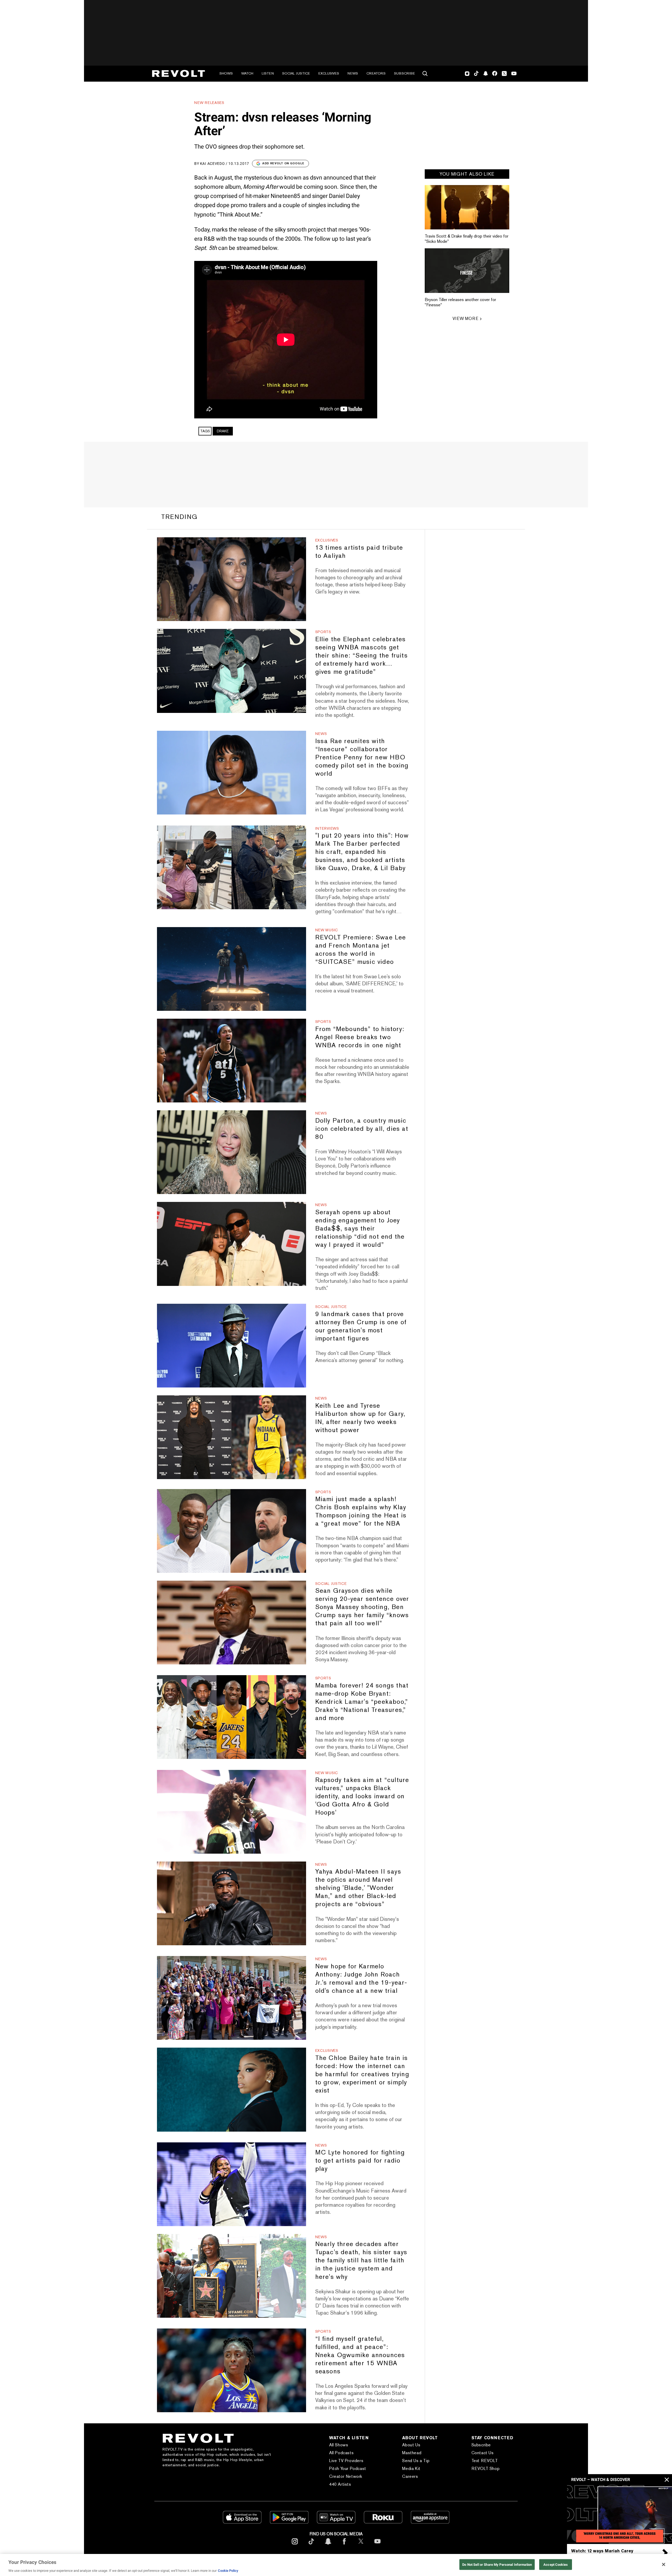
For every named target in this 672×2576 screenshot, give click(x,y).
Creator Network (346, 2476)
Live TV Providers (346, 2461)
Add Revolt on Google (283, 163)
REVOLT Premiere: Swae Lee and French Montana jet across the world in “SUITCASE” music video (361, 949)
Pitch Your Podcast (348, 2469)
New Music (327, 930)
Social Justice (296, 73)
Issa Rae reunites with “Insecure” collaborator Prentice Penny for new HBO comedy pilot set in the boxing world (362, 757)
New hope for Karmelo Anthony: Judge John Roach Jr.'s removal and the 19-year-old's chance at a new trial (361, 1978)
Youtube (514, 74)
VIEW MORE (465, 319)
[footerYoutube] (377, 2545)
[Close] (664, 2564)
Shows (226, 73)
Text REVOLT (485, 2461)
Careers (410, 2476)
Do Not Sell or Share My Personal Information (497, 2564)
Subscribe (405, 73)
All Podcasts (341, 2453)
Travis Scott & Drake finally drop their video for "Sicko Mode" (467, 239)
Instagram (467, 73)
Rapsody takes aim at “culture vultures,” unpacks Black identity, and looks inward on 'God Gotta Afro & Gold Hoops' (362, 1796)
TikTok (476, 73)
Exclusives (329, 73)
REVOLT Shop (486, 2469)
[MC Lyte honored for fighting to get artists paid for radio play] (231, 2184)
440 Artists (340, 2484)
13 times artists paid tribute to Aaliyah (359, 551)
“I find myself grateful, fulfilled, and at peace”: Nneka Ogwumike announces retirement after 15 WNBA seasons (360, 2355)
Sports (323, 632)
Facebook (495, 73)
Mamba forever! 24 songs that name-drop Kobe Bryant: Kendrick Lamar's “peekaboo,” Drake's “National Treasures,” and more (362, 1702)
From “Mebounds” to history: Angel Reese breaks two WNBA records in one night (360, 1037)
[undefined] (467, 207)
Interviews (327, 828)
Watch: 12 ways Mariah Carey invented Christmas (602, 2553)
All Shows (339, 2445)
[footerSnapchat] (328, 2545)
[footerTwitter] (361, 2545)
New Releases (209, 103)
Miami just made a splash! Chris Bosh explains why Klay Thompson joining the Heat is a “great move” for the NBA (361, 1511)
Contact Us (483, 2453)
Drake (223, 431)
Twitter (504, 73)
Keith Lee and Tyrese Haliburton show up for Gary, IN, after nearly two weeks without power (360, 1418)
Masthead (412, 2453)
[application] (619, 2514)
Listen (268, 73)
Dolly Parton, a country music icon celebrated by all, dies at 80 (362, 1129)
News (353, 73)
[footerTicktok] (311, 2545)
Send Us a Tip (416, 2461)
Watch (247, 73)
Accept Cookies (556, 2564)
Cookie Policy (228, 2571)
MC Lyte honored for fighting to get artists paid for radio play (360, 2160)
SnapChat (485, 73)
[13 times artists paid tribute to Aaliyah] (231, 579)
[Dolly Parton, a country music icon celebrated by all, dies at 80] (231, 1152)
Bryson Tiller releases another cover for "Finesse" (460, 302)
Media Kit (411, 2469)
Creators (376, 73)
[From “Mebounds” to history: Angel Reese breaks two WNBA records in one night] (231, 1061)
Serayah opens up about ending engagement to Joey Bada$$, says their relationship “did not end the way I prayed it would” (360, 1228)
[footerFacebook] (344, 2545)
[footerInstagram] (295, 2545)
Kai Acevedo (212, 164)
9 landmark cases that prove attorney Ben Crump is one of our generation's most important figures (361, 1326)
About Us (411, 2445)
